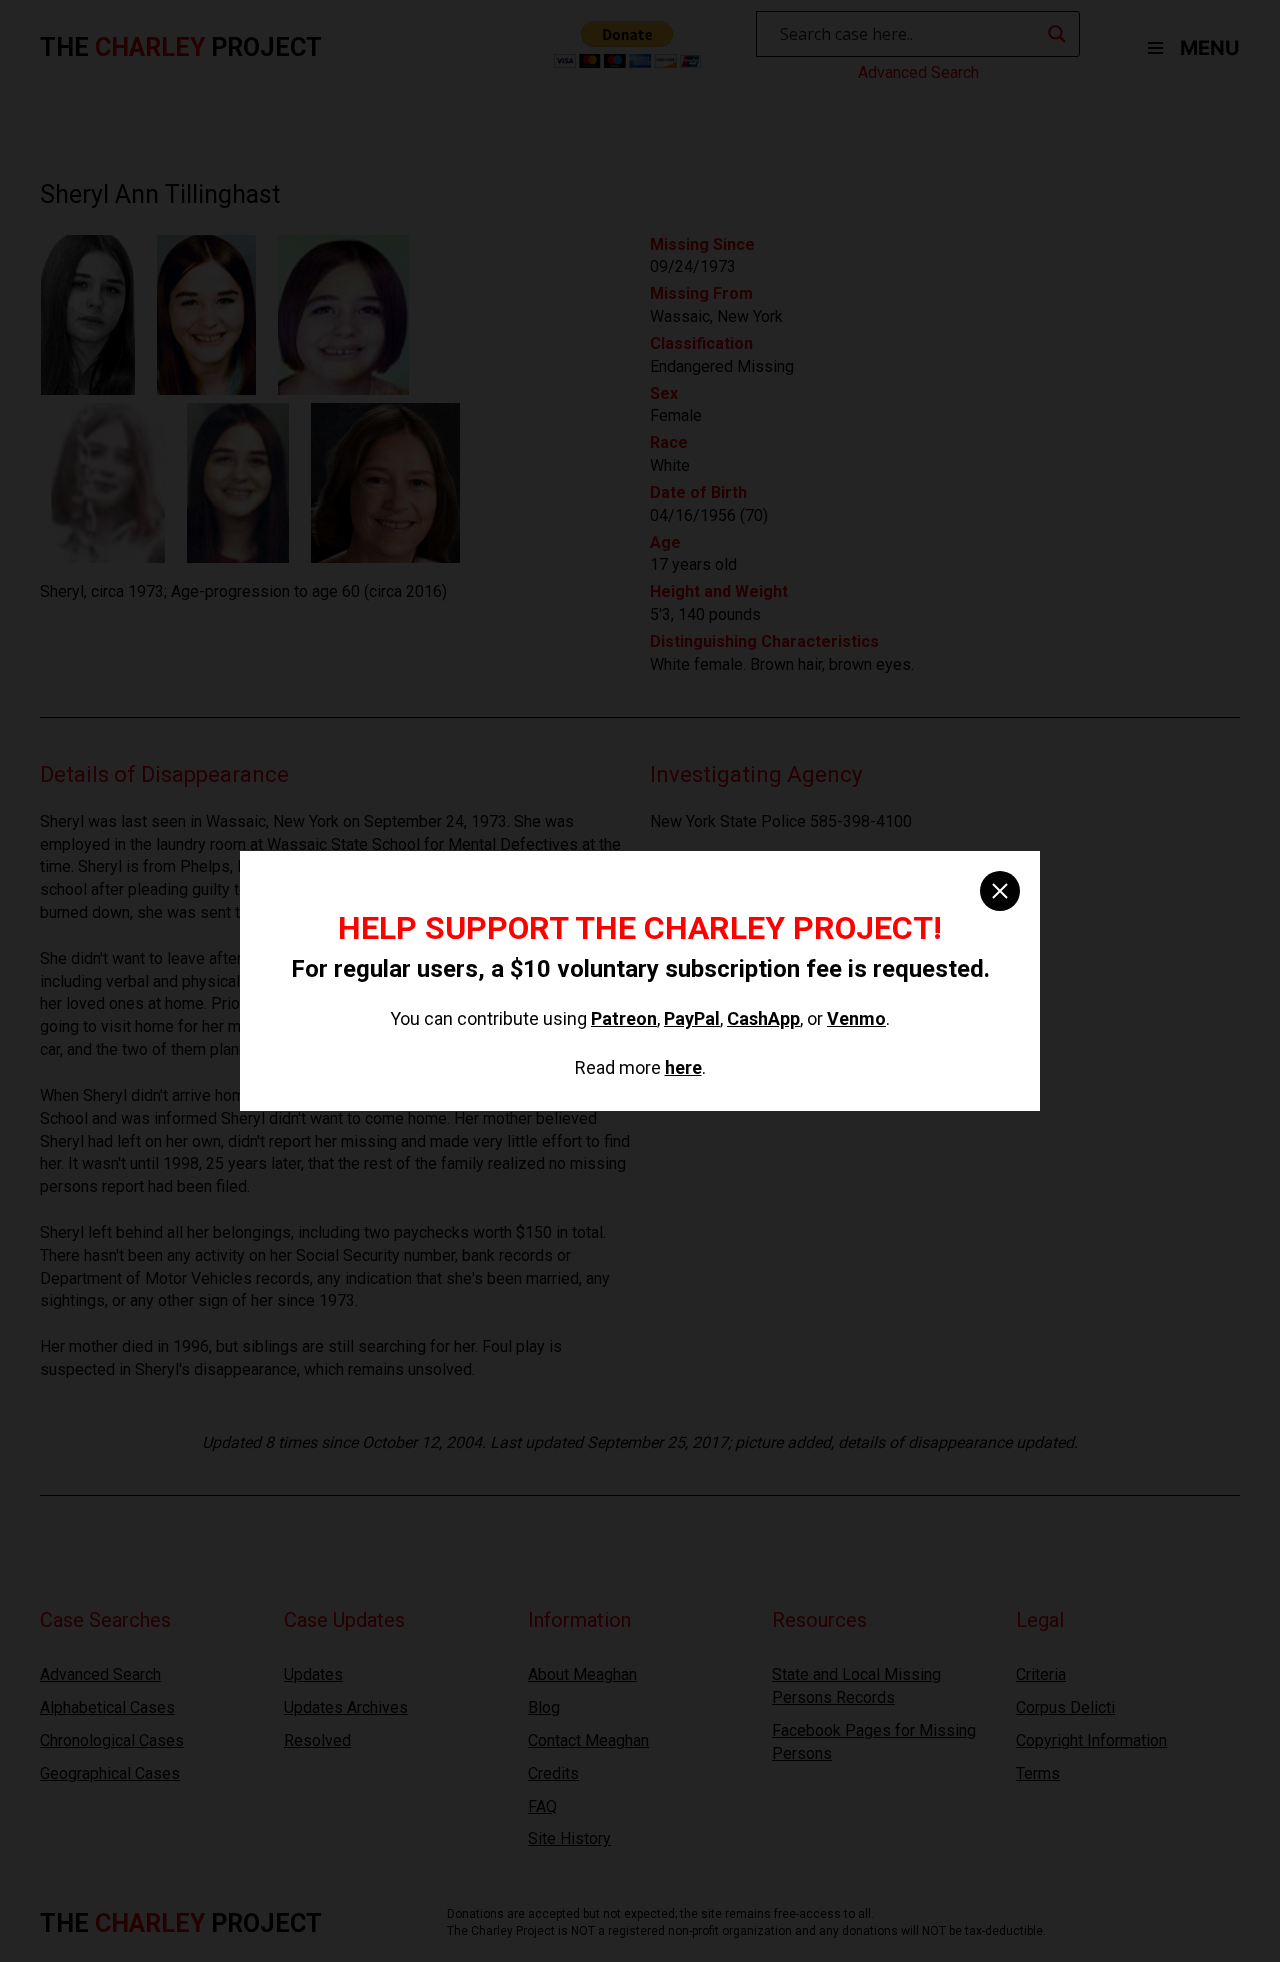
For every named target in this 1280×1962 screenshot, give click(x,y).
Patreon (624, 1018)
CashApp (763, 1018)
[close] (1000, 891)
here (683, 1067)
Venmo (856, 1018)
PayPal (692, 1018)
